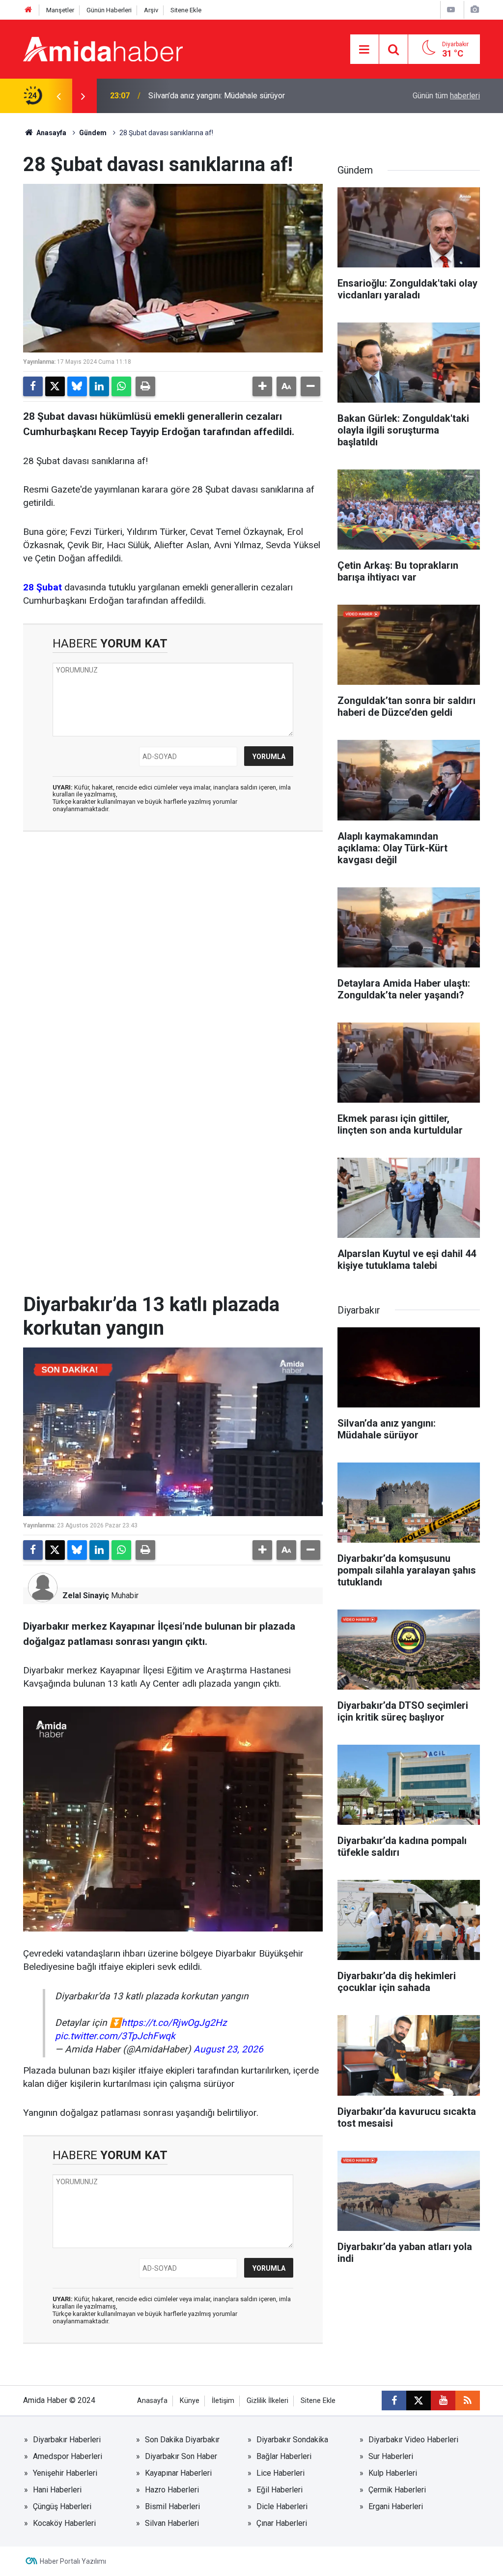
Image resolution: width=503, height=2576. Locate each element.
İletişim (223, 2401)
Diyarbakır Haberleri (67, 2440)
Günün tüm (446, 96)
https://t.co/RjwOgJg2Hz (174, 2023)
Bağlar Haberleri (284, 2456)
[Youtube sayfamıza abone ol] (443, 2400)
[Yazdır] (145, 386)
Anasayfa (51, 133)
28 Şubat (42, 587)
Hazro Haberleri (172, 2490)
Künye (190, 2401)
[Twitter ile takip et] (419, 2400)
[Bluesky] (77, 386)
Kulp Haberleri (393, 2473)
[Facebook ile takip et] (394, 2400)
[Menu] (364, 50)
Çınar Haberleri (282, 2523)
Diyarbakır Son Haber (181, 2456)
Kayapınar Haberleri (178, 2473)
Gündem (93, 133)
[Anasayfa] (28, 10)
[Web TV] (451, 10)
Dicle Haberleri (282, 2506)
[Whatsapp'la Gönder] (121, 386)
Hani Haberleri (57, 2490)
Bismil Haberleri (172, 2506)
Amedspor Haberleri (68, 2456)
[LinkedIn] (99, 386)
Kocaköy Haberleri (64, 2523)
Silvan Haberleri (172, 2523)
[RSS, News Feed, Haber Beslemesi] (468, 2400)
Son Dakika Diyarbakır (182, 2440)
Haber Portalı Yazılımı (73, 2561)
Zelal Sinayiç (86, 1595)
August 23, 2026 (228, 2049)
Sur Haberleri (391, 2456)
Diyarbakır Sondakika (292, 2440)
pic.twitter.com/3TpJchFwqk (115, 2036)
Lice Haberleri (280, 2473)
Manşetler (60, 10)
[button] (262, 386)
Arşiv (151, 10)
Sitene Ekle (186, 10)
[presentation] (58, 96)
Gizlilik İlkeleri (267, 2401)
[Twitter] (55, 386)
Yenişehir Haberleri (65, 2473)
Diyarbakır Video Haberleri (413, 2440)
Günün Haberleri (109, 10)
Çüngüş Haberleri (62, 2506)
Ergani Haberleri (396, 2506)
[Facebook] (33, 386)
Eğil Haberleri (279, 2490)
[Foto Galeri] (475, 10)
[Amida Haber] (103, 48)
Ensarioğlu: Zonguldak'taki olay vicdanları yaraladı (232, 96)
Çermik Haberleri (397, 2490)
